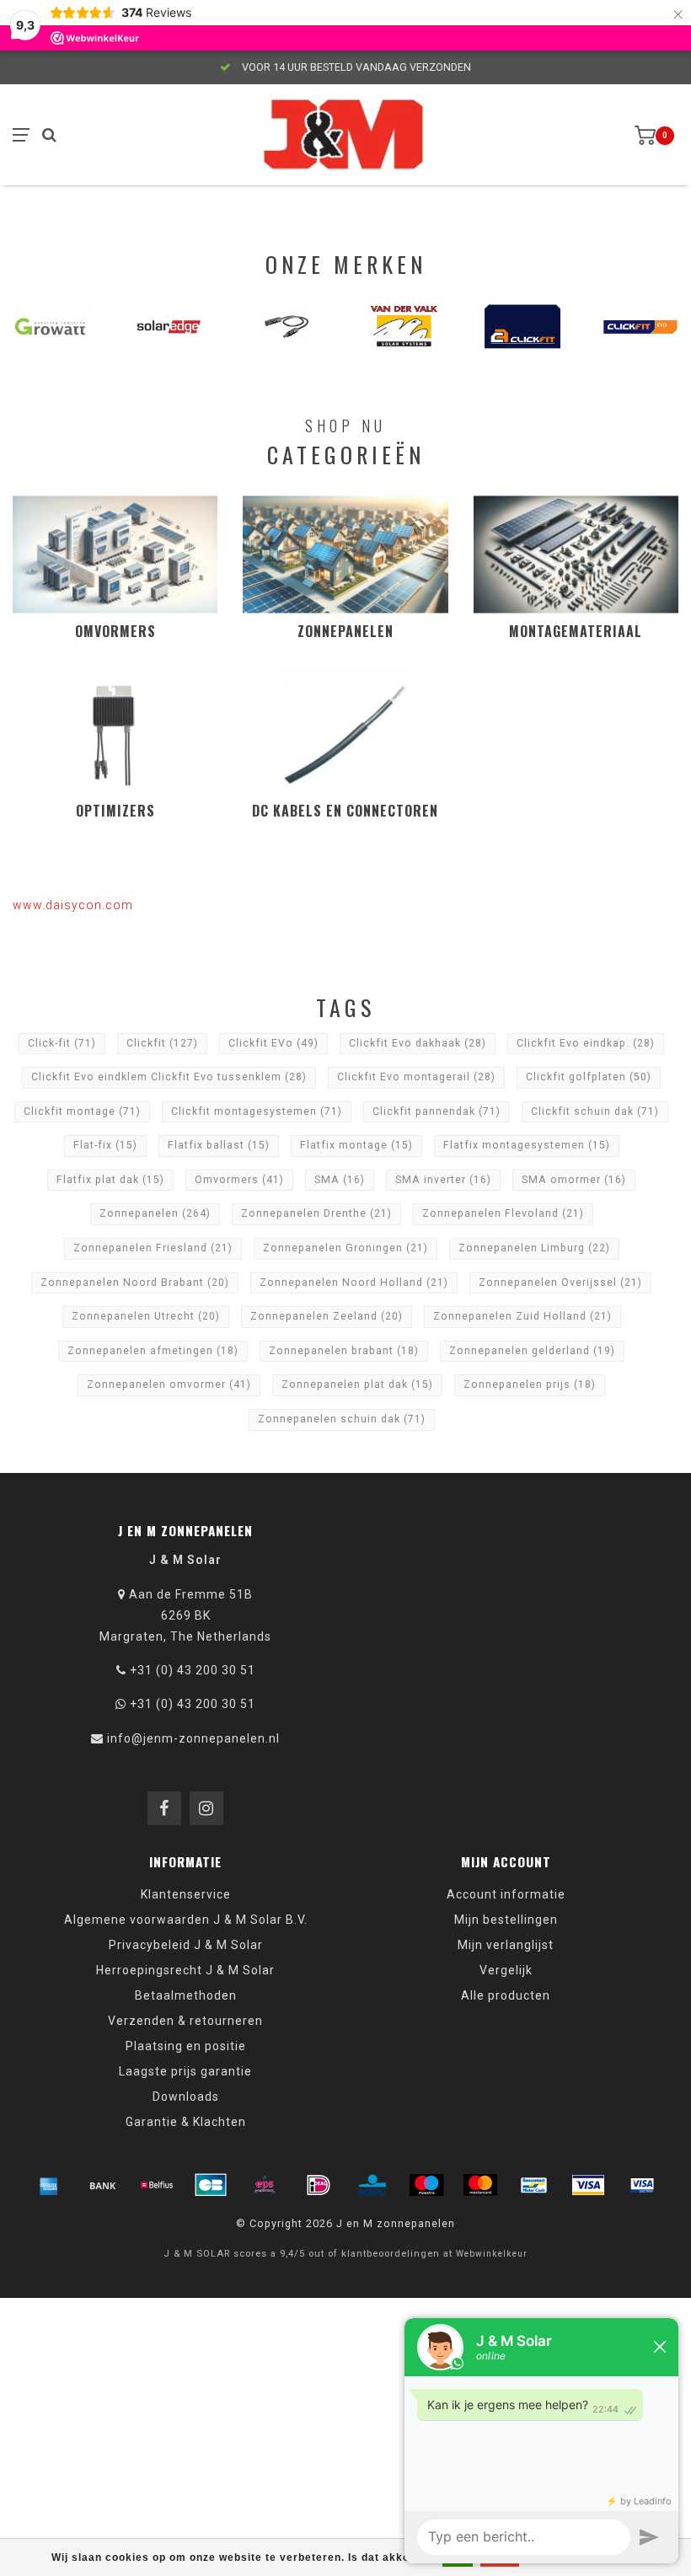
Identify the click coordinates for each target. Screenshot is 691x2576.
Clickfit (162, 1043)
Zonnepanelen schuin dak (342, 1419)
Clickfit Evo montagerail (416, 1077)
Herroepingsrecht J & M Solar (185, 1970)
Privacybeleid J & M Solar (186, 1945)
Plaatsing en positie (186, 2046)
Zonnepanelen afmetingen (153, 1351)
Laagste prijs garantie (185, 2071)
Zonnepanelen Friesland (153, 1248)
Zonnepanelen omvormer (169, 1384)
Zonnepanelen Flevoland (503, 1213)
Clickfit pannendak (437, 1111)
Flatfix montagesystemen (527, 1145)
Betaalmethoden (186, 1995)
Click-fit (62, 1043)
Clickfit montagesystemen (257, 1111)
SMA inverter (443, 1180)
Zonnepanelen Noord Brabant (135, 1283)
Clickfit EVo (273, 1043)
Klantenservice (186, 1894)
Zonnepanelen (155, 1213)
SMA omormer (574, 1180)
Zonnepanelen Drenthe (316, 1213)
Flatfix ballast (219, 1145)
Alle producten (506, 1995)
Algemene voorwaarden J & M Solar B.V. (186, 1920)
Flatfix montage (356, 1145)
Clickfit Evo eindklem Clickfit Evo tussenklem (169, 1077)
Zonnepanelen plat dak (357, 1384)
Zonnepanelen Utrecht (146, 1316)
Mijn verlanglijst (506, 1945)
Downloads (186, 2097)
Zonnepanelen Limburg (534, 1248)
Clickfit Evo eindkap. (586, 1043)
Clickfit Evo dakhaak (418, 1043)
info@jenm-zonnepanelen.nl (193, 1738)
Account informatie (506, 1894)
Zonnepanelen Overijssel (560, 1283)
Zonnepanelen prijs (530, 1384)
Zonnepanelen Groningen (345, 1248)
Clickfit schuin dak (595, 1111)
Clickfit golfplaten (589, 1077)
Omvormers (239, 1180)
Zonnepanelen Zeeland (327, 1316)
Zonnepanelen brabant (344, 1351)
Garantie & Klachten (186, 2122)
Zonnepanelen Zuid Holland (522, 1316)
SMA (340, 1180)
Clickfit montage (82, 1111)
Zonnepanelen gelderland (532, 1351)
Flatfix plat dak (110, 1180)
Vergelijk (506, 1970)
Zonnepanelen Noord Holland (354, 1283)
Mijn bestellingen (506, 1920)
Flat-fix (105, 1145)
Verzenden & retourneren (185, 2021)
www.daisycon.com (73, 905)
